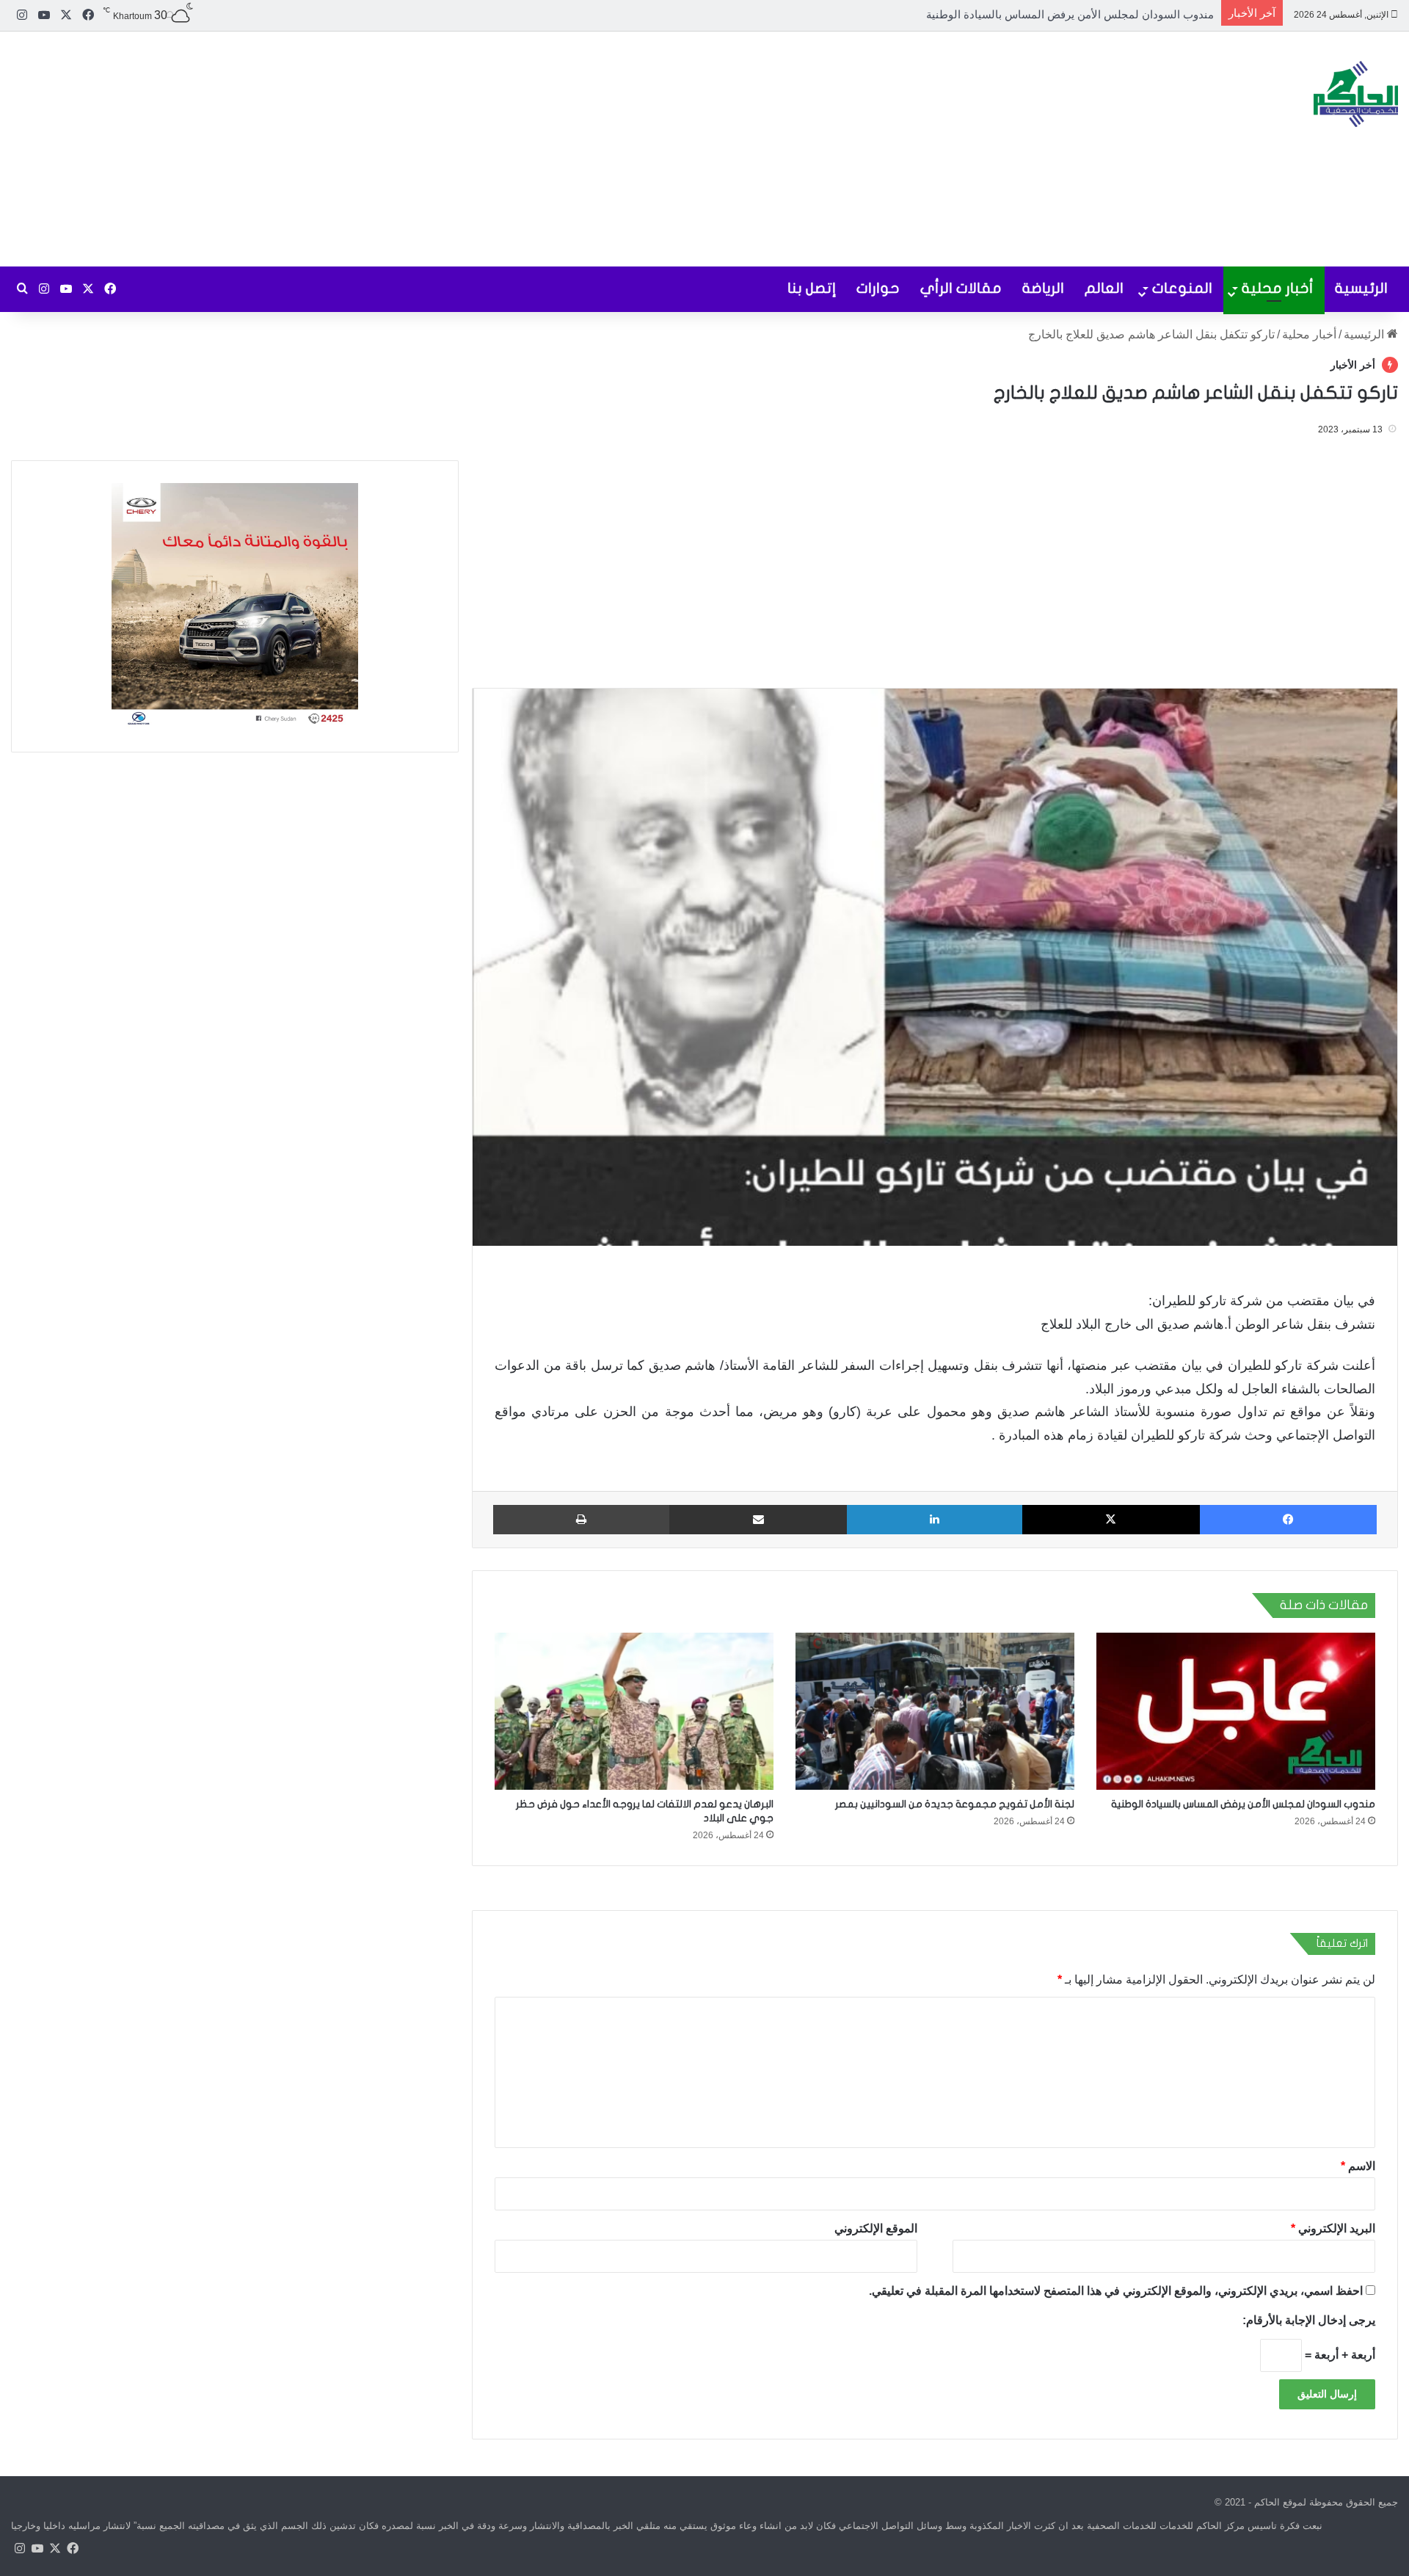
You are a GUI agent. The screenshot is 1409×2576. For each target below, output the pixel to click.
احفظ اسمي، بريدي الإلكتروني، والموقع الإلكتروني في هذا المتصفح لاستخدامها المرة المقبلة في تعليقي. (1116, 2291)
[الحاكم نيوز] (1356, 94)
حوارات (878, 288)
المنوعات (1182, 288)
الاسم (1358, 2166)
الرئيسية (1361, 288)
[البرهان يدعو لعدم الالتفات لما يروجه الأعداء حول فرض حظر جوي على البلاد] (634, 1711)
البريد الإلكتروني (1333, 2228)
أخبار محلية (1278, 288)
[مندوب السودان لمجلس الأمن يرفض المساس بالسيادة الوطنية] (1236, 1711)
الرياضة (1043, 288)
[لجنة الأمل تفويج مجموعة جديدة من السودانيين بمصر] (935, 1711)
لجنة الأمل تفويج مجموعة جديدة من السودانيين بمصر (1093, 14)
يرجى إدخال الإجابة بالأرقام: (1309, 2320)
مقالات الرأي (961, 288)
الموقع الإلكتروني (876, 2228)
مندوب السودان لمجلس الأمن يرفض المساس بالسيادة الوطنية (1243, 1804)
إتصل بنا (812, 288)
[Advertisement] (470, 149)
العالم (1104, 288)
